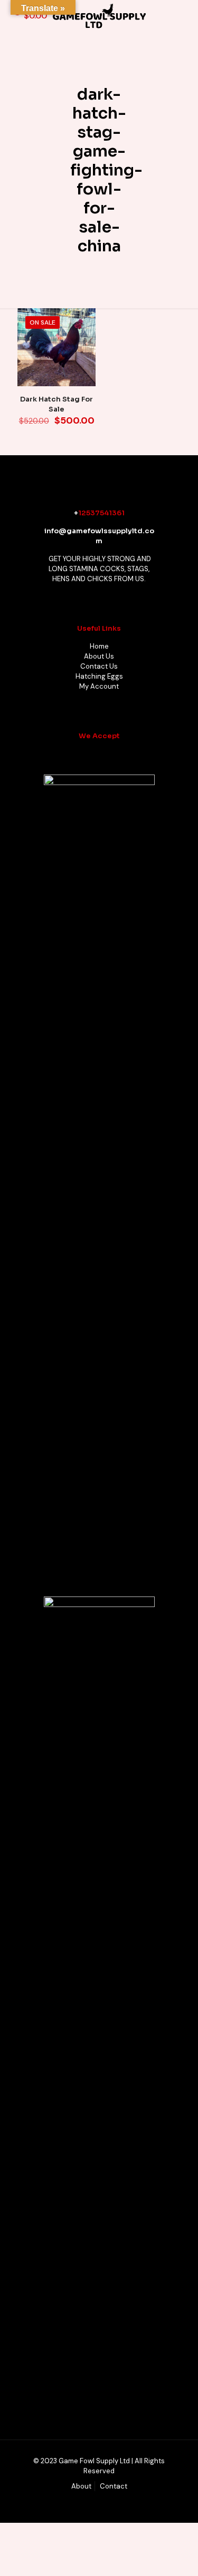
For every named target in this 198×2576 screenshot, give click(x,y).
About (81, 2486)
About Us (99, 656)
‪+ (76, 513)
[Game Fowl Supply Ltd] (99, 16)
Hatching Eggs (99, 676)
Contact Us (99, 666)
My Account (99, 686)
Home (99, 646)
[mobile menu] (184, 16)
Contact (114, 2486)
